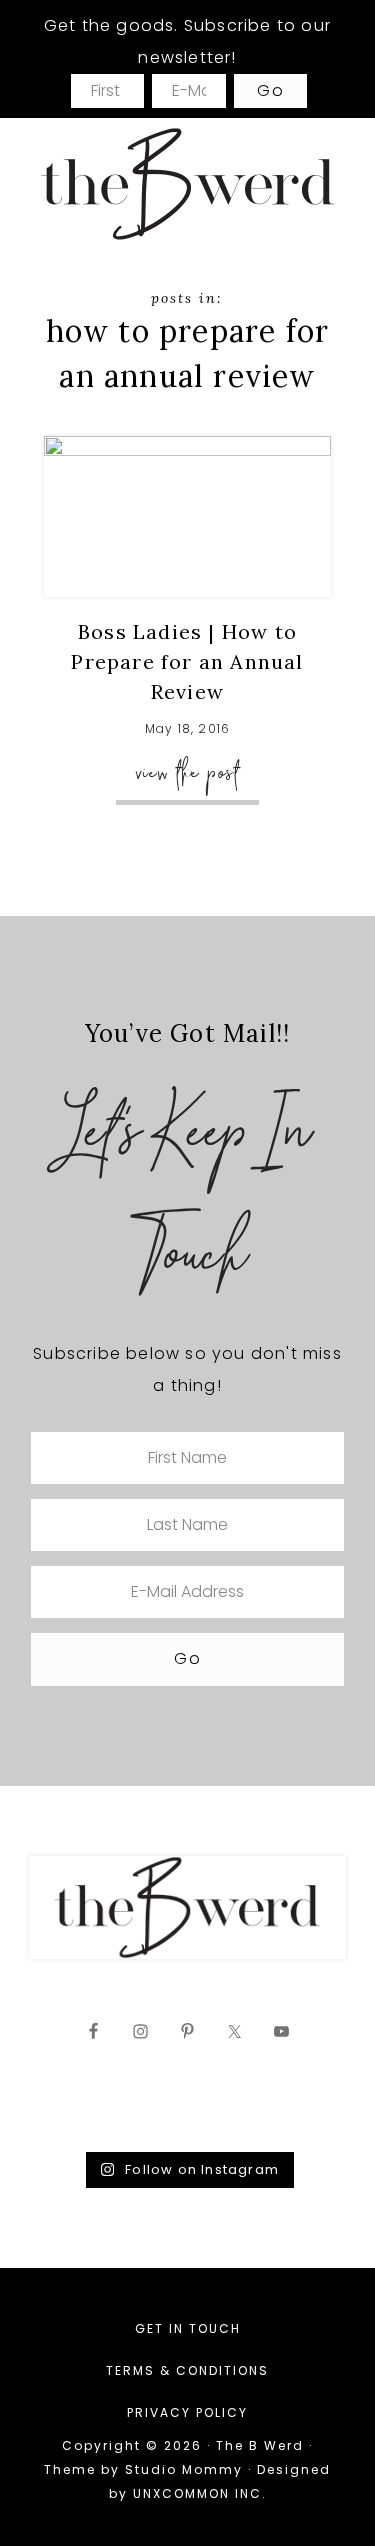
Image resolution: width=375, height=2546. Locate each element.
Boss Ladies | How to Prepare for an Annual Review (187, 661)
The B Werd (188, 183)
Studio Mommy (184, 2469)
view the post (188, 772)
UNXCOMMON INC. (200, 2493)
